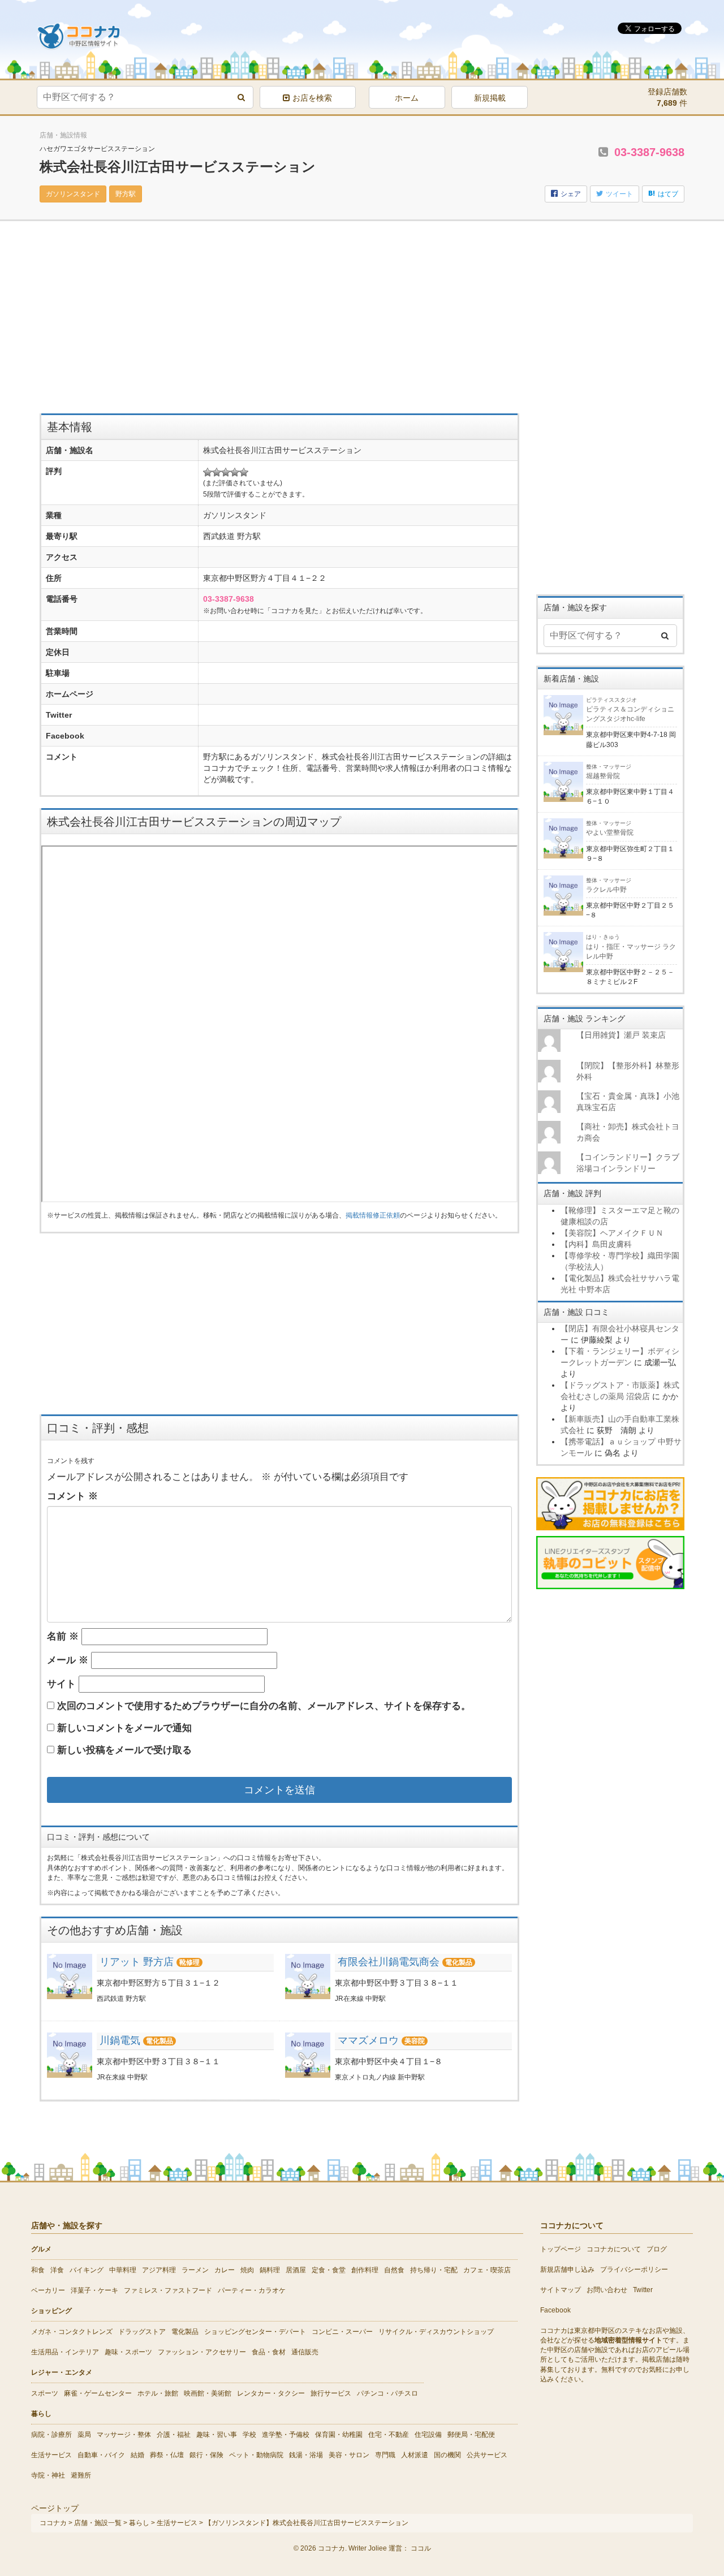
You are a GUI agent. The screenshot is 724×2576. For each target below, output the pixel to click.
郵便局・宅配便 (471, 2435)
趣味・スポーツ (128, 2352)
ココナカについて (614, 2249)
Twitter (643, 2290)
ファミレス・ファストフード (168, 2290)
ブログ (657, 2249)
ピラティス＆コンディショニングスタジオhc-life (630, 710)
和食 (38, 2270)
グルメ (41, 2249)
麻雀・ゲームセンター (98, 2393)
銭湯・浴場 (306, 2455)
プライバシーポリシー (634, 2269)
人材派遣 (415, 2455)
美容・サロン (349, 2455)
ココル (421, 2548)
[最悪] (208, 472)
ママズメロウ (368, 2040)
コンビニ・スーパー (342, 2332)
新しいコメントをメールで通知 (124, 1728)
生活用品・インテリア (65, 2352)
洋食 (57, 2270)
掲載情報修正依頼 (373, 1215)
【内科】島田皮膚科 (596, 1244)
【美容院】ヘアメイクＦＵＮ (612, 1233)
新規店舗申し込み (567, 2269)
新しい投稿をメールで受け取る (124, 1750)
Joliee (378, 2548)
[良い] (235, 472)
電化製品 (185, 2332)
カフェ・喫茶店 (487, 2270)
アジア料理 (159, 2270)
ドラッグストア (142, 2332)
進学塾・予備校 (286, 2435)
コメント (72, 1496)
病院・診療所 (51, 2435)
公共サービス (487, 2455)
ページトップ (55, 2508)
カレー (225, 2270)
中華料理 (123, 2270)
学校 (249, 2435)
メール (68, 1660)
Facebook (555, 2310)
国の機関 (447, 2455)
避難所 (81, 2475)
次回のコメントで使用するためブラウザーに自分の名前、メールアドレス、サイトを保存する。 (264, 1706)
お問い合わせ (607, 2290)
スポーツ (45, 2393)
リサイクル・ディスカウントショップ (436, 2332)
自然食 (394, 2270)
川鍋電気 (120, 2040)
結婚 (137, 2455)
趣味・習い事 (217, 2435)
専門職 (385, 2455)
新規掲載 (490, 98)
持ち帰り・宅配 (434, 2270)
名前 (63, 1636)
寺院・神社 (48, 2475)
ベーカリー (48, 2290)
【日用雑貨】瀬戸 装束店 (621, 1035)
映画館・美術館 (208, 2393)
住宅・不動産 (389, 2435)
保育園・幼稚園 (339, 2435)
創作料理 (365, 2270)
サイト (61, 1684)
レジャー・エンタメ (62, 2372)
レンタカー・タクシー (271, 2393)
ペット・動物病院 (256, 2455)
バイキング (87, 2270)
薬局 (84, 2435)
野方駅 (126, 194)
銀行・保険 (206, 2455)
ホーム (407, 98)
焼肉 (247, 2270)
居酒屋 (296, 2270)
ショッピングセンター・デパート (255, 2332)
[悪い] (217, 472)
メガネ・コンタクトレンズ (72, 2332)
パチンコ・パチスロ (387, 2393)
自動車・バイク (101, 2455)
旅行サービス (331, 2393)
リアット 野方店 (137, 1962)
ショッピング (51, 2311)
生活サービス (51, 2455)
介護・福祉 (174, 2435)
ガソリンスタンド (73, 194)
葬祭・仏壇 (167, 2455)
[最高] (244, 472)
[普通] (226, 472)
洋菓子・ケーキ (94, 2290)
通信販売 (305, 2352)
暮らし (41, 2414)
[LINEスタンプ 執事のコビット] (611, 1562)
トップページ (561, 2249)
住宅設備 (428, 2435)
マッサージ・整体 (124, 2435)
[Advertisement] (279, 323)
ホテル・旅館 (158, 2393)
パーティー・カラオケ (252, 2290)
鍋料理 (270, 2270)
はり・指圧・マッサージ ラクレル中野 (631, 947)
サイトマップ (561, 2290)
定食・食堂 (329, 2270)
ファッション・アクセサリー (202, 2352)
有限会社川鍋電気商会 (389, 1962)
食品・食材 (269, 2352)
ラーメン (195, 2270)
